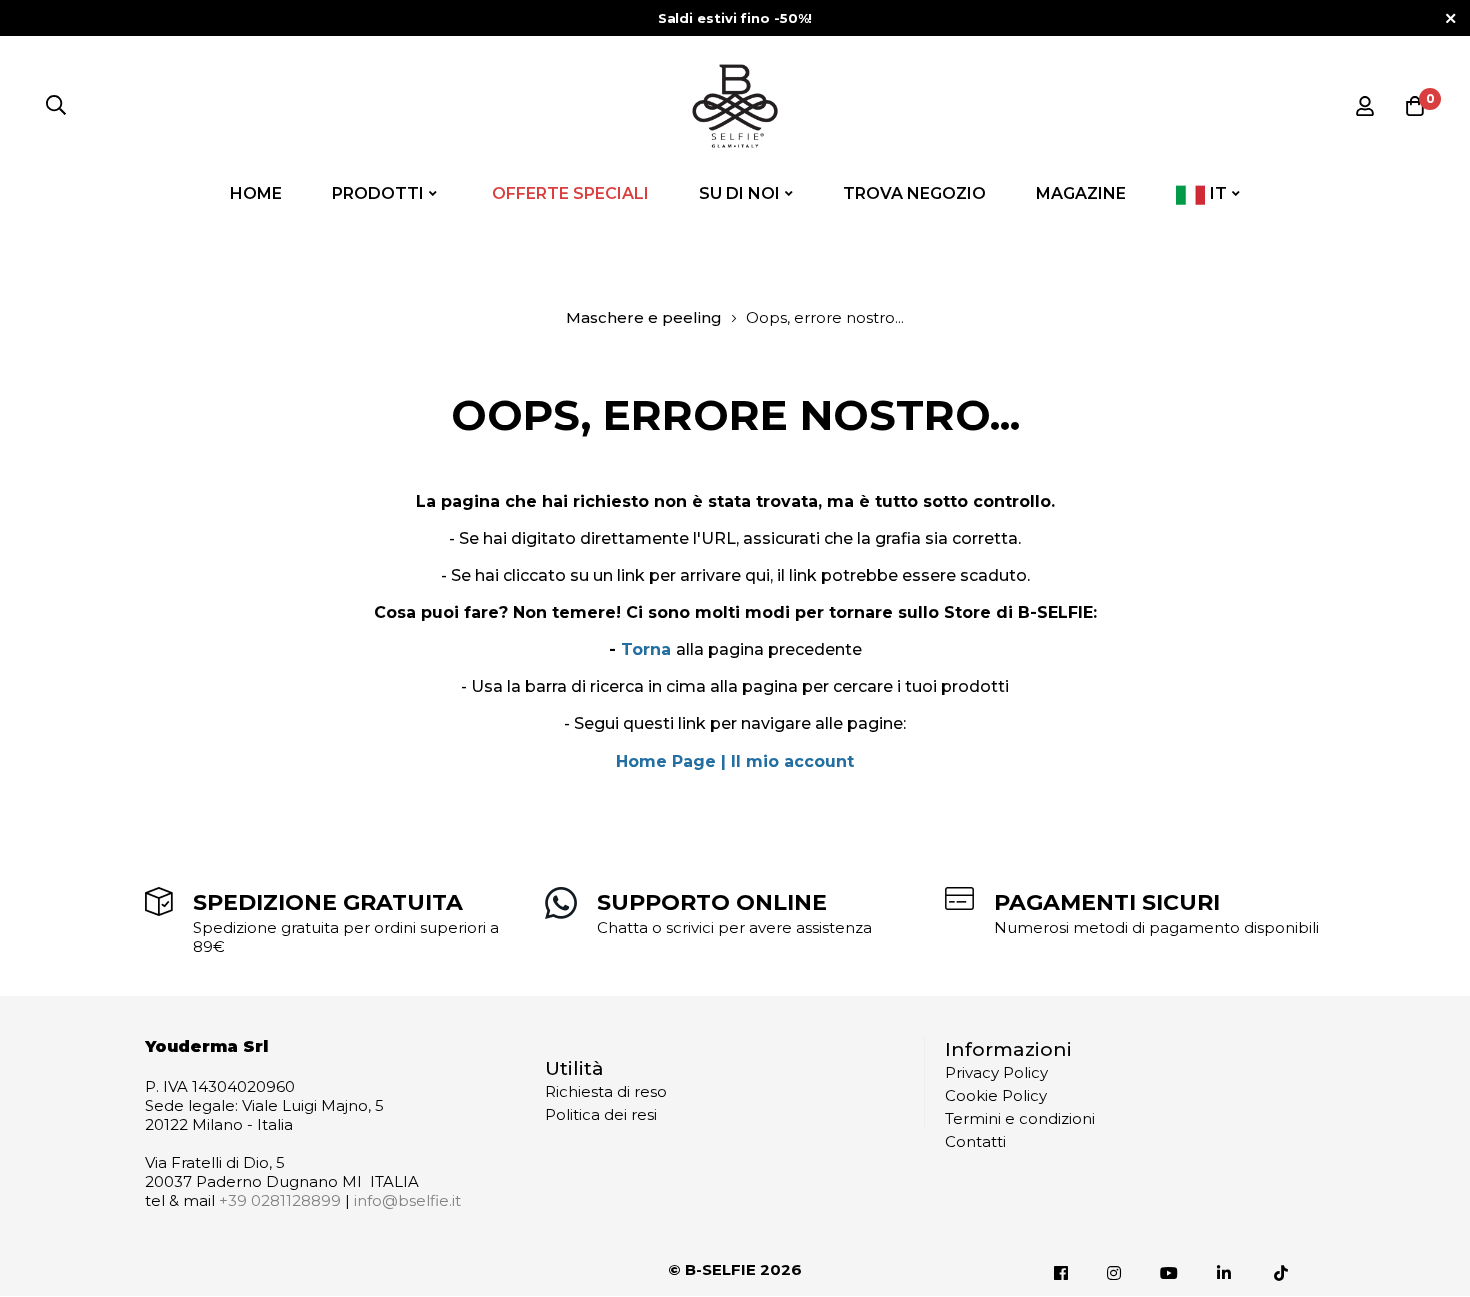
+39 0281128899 (280, 1200)
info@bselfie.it (407, 1200)
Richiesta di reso (606, 1091)
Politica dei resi (601, 1114)
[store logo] (735, 106)
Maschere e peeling (644, 317)
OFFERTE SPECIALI (570, 193)
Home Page (666, 761)
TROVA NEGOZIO (914, 193)
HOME (256, 193)
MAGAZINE (1081, 193)
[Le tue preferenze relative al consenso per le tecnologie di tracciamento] (1435, 1262)
